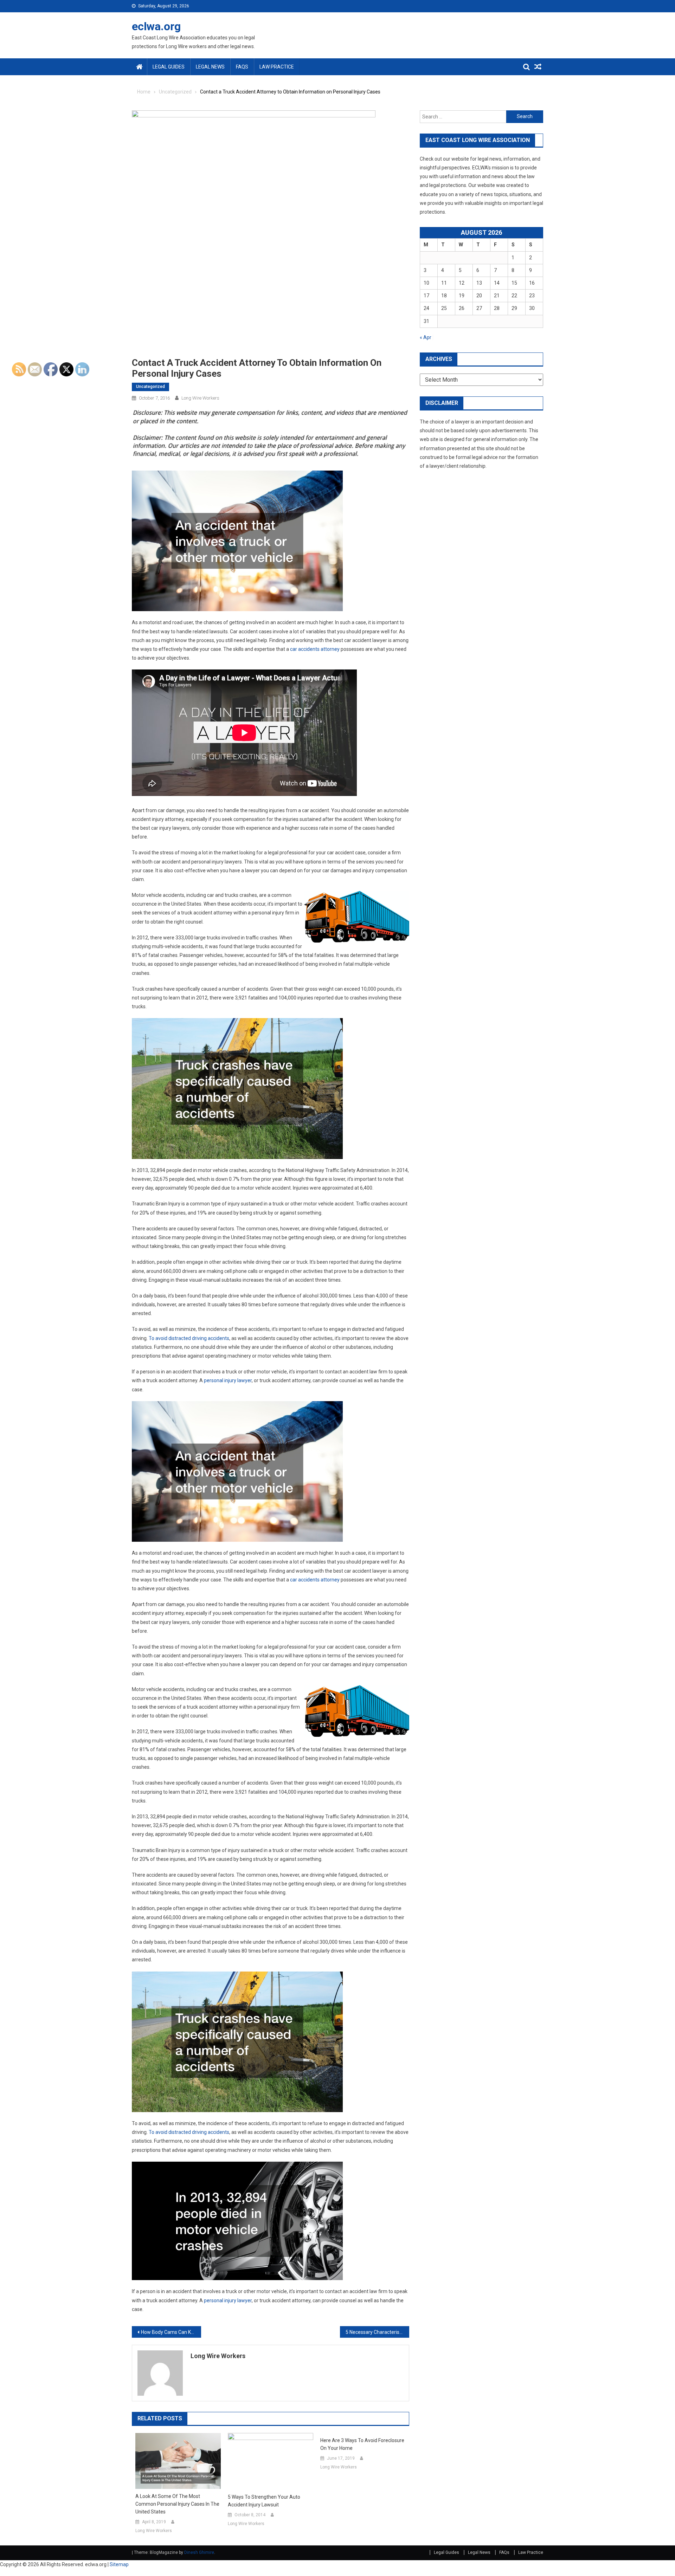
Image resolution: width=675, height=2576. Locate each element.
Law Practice (277, 67)
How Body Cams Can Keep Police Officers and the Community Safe (171, 2332)
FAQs (242, 67)
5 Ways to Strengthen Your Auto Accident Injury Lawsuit (264, 2501)
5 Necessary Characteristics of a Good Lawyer (377, 2332)
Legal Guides (169, 67)
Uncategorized (150, 387)
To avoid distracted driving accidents (189, 1338)
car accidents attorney (315, 649)
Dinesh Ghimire (199, 2552)
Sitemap (119, 2564)
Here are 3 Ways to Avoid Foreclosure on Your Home (362, 2444)
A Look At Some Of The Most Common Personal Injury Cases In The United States (177, 2504)
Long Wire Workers (200, 398)
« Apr (426, 337)
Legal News (210, 67)
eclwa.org (156, 26)
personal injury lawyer (228, 1380)
